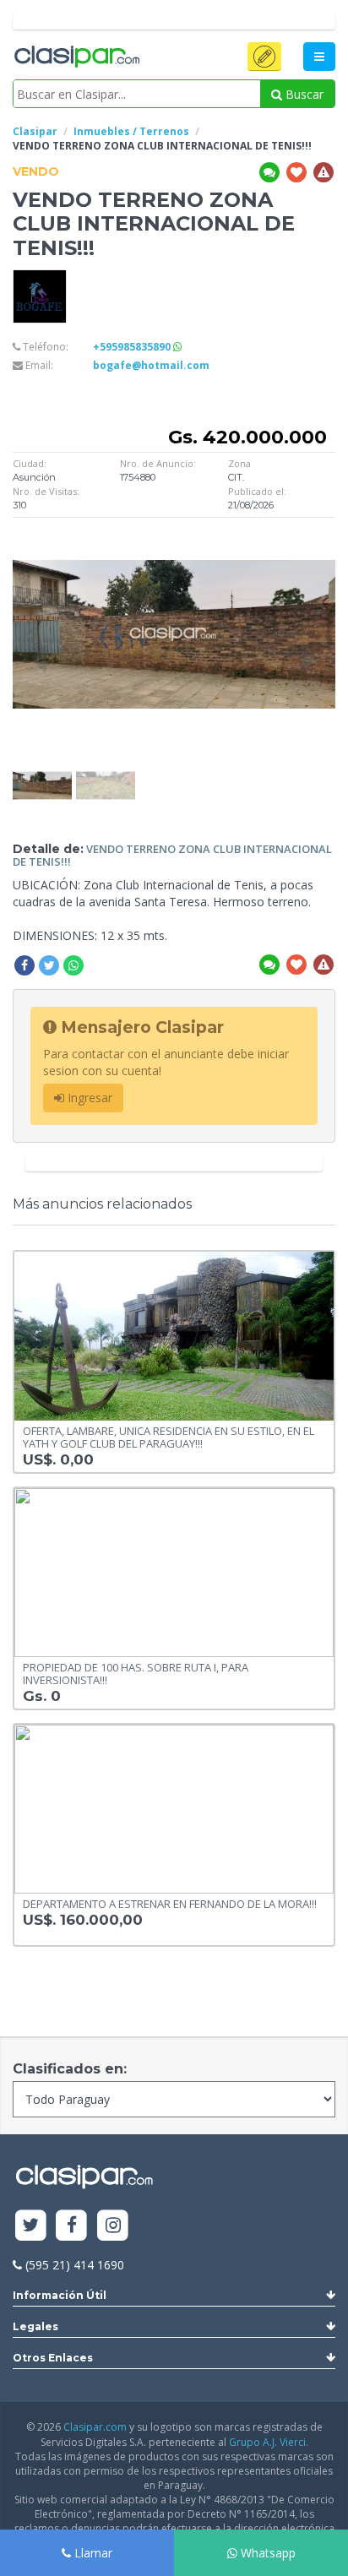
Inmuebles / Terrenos (131, 131)
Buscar (303, 94)
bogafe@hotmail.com (151, 365)
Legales (35, 2326)
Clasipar (35, 131)
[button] (264, 57)
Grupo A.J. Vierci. (269, 2442)
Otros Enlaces (53, 2358)
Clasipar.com (95, 2427)
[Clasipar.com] (76, 57)
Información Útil (60, 2295)
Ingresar (88, 1098)
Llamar (92, 2553)
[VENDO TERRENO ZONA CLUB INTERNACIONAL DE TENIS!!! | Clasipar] (42, 774)
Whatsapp (266, 2553)
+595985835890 (133, 347)
